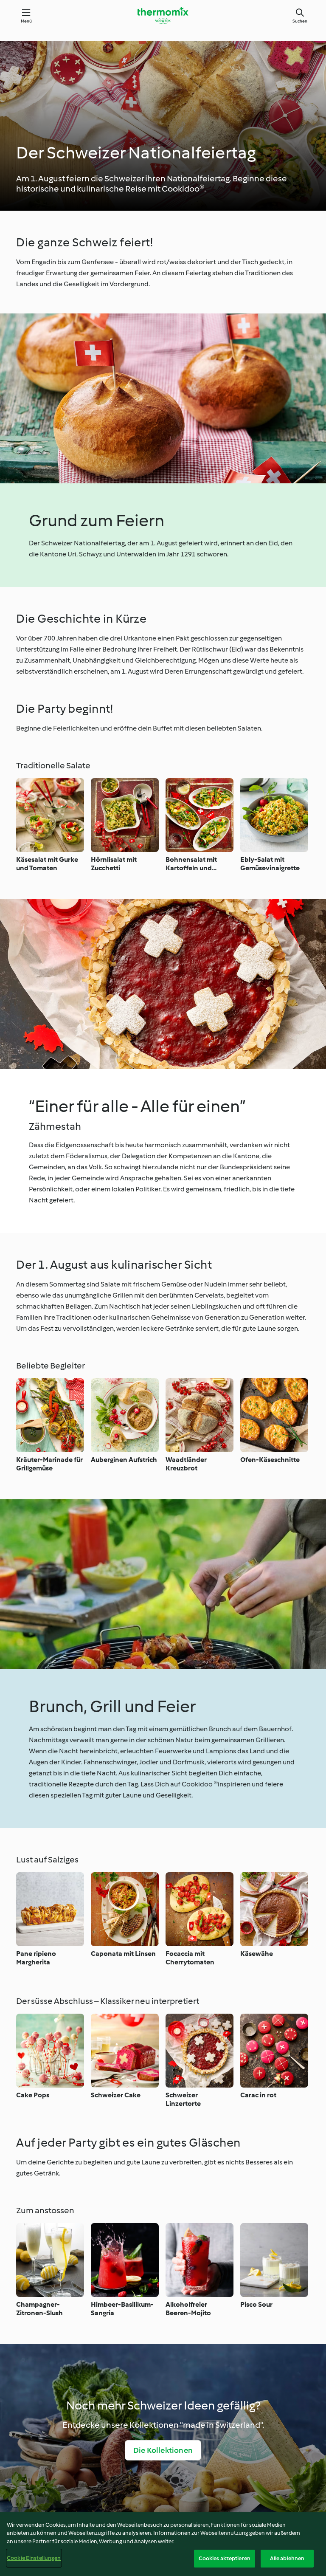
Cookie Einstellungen (34, 2558)
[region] (163, 2544)
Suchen (300, 21)
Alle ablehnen (287, 2558)
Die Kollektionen (163, 2450)
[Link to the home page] (163, 15)
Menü (27, 21)
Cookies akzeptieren (225, 2558)
